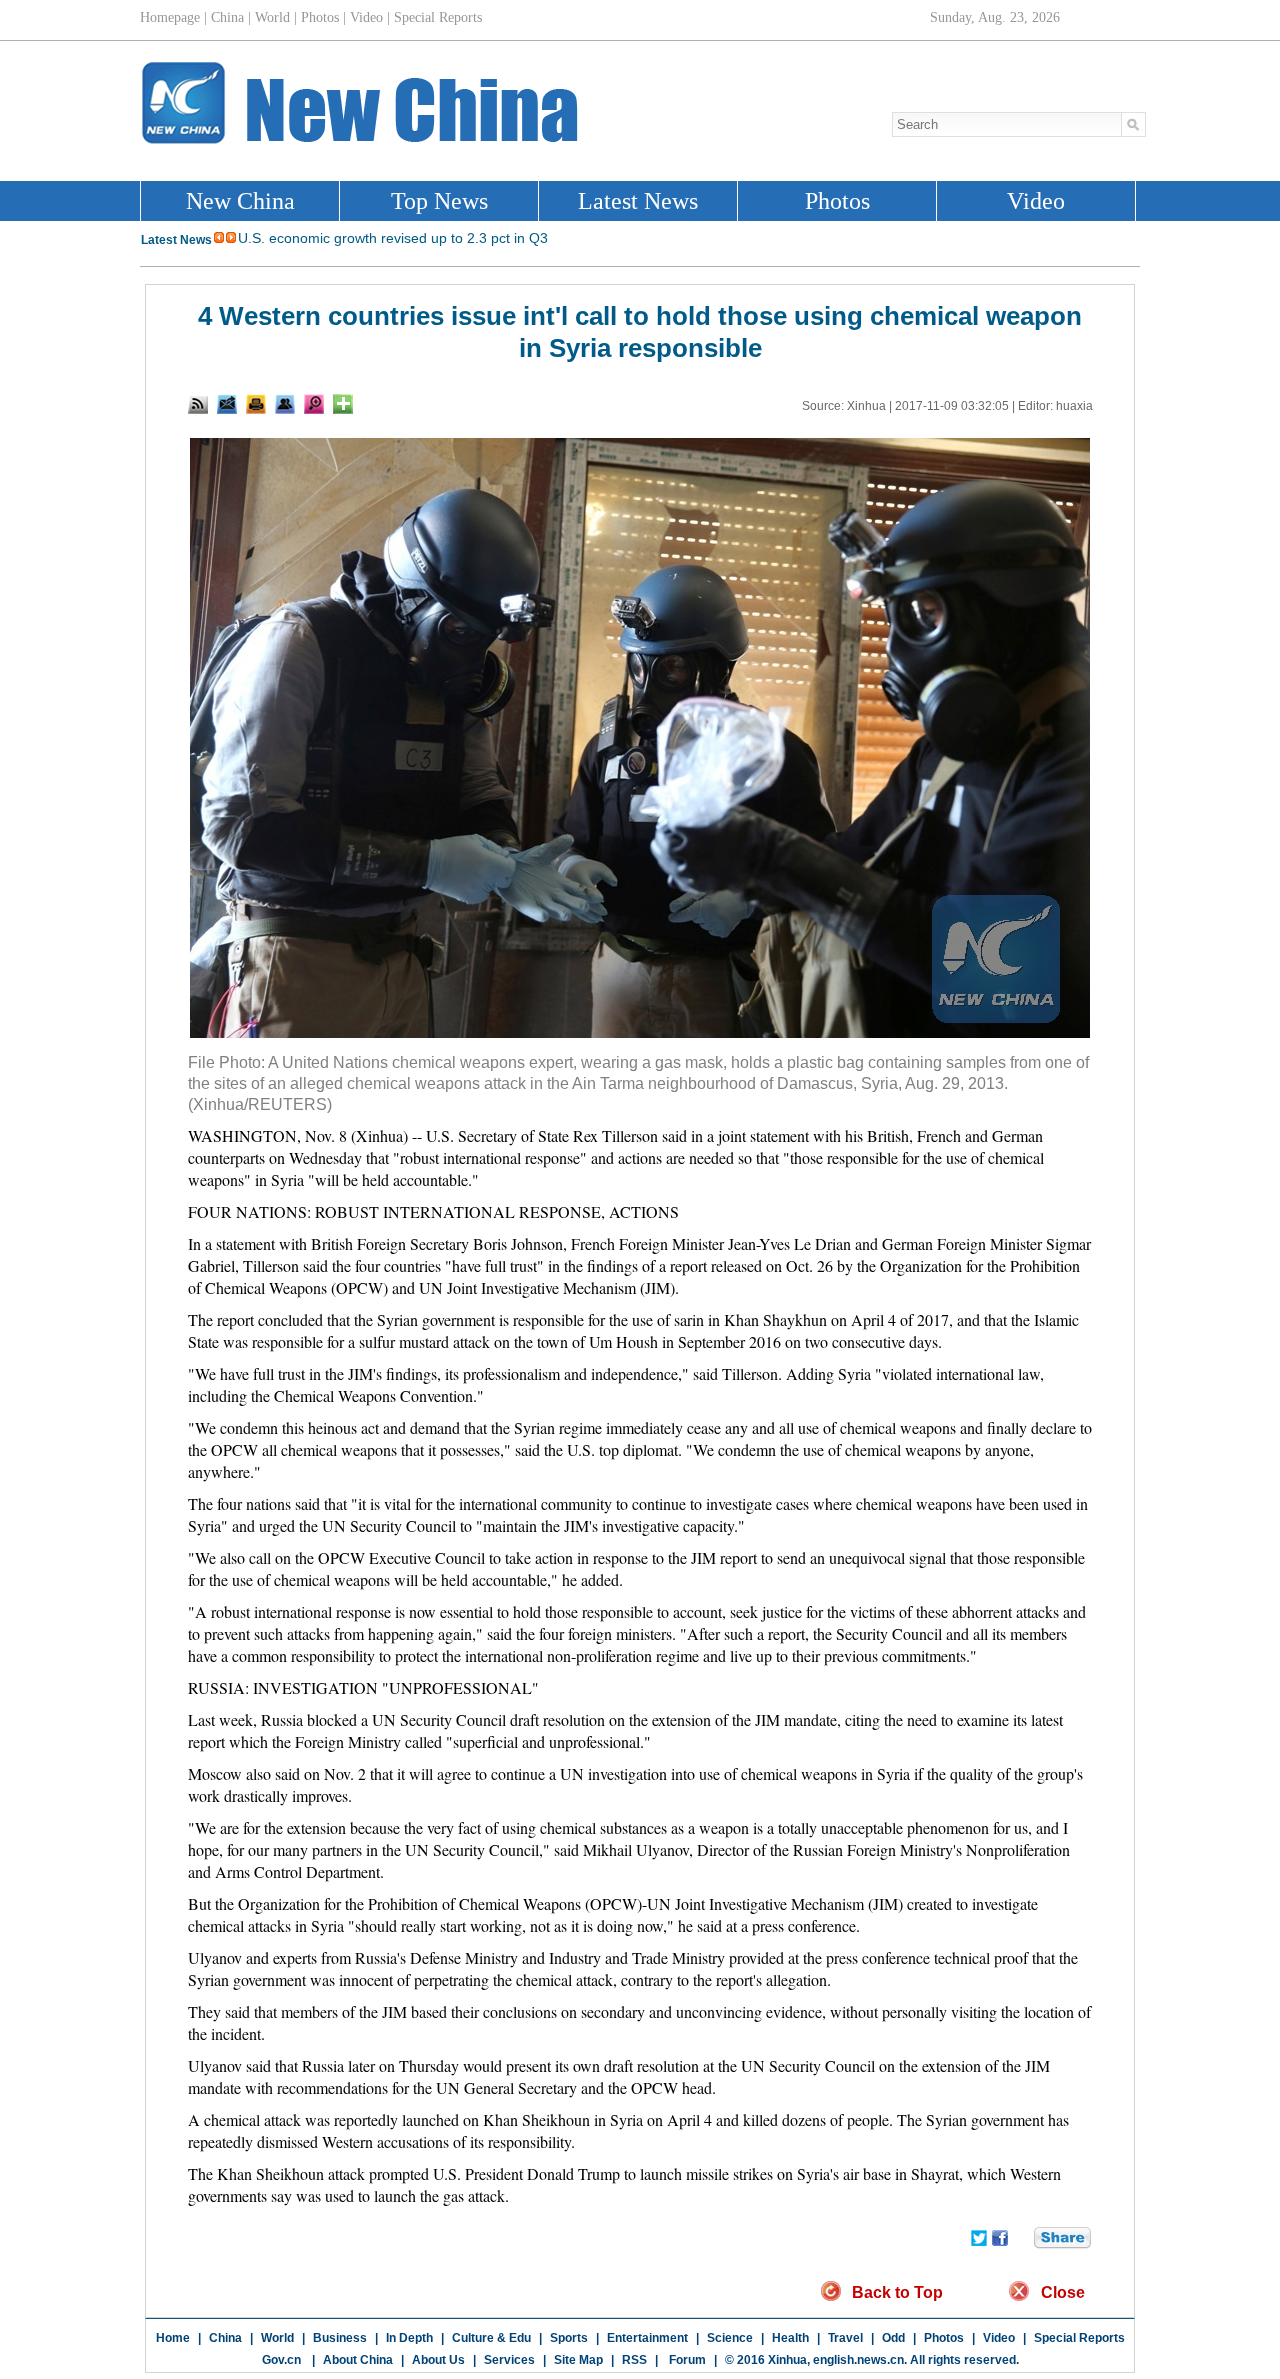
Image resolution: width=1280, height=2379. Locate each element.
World (277, 2338)
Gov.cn (281, 2360)
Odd (893, 2338)
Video (999, 2338)
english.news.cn (858, 2360)
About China (358, 2360)
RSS (634, 2360)
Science (730, 2338)
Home (173, 2338)
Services (509, 2360)
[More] (343, 404)
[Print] (256, 404)
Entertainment (647, 2338)
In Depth (409, 2338)
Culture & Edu (491, 2338)
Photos (944, 2338)
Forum (686, 2360)
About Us (438, 2360)
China (225, 2338)
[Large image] (314, 404)
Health (790, 2338)
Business (340, 2338)
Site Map (578, 2360)
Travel (845, 2338)
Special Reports (1079, 2338)
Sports (569, 2338)
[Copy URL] (285, 404)
